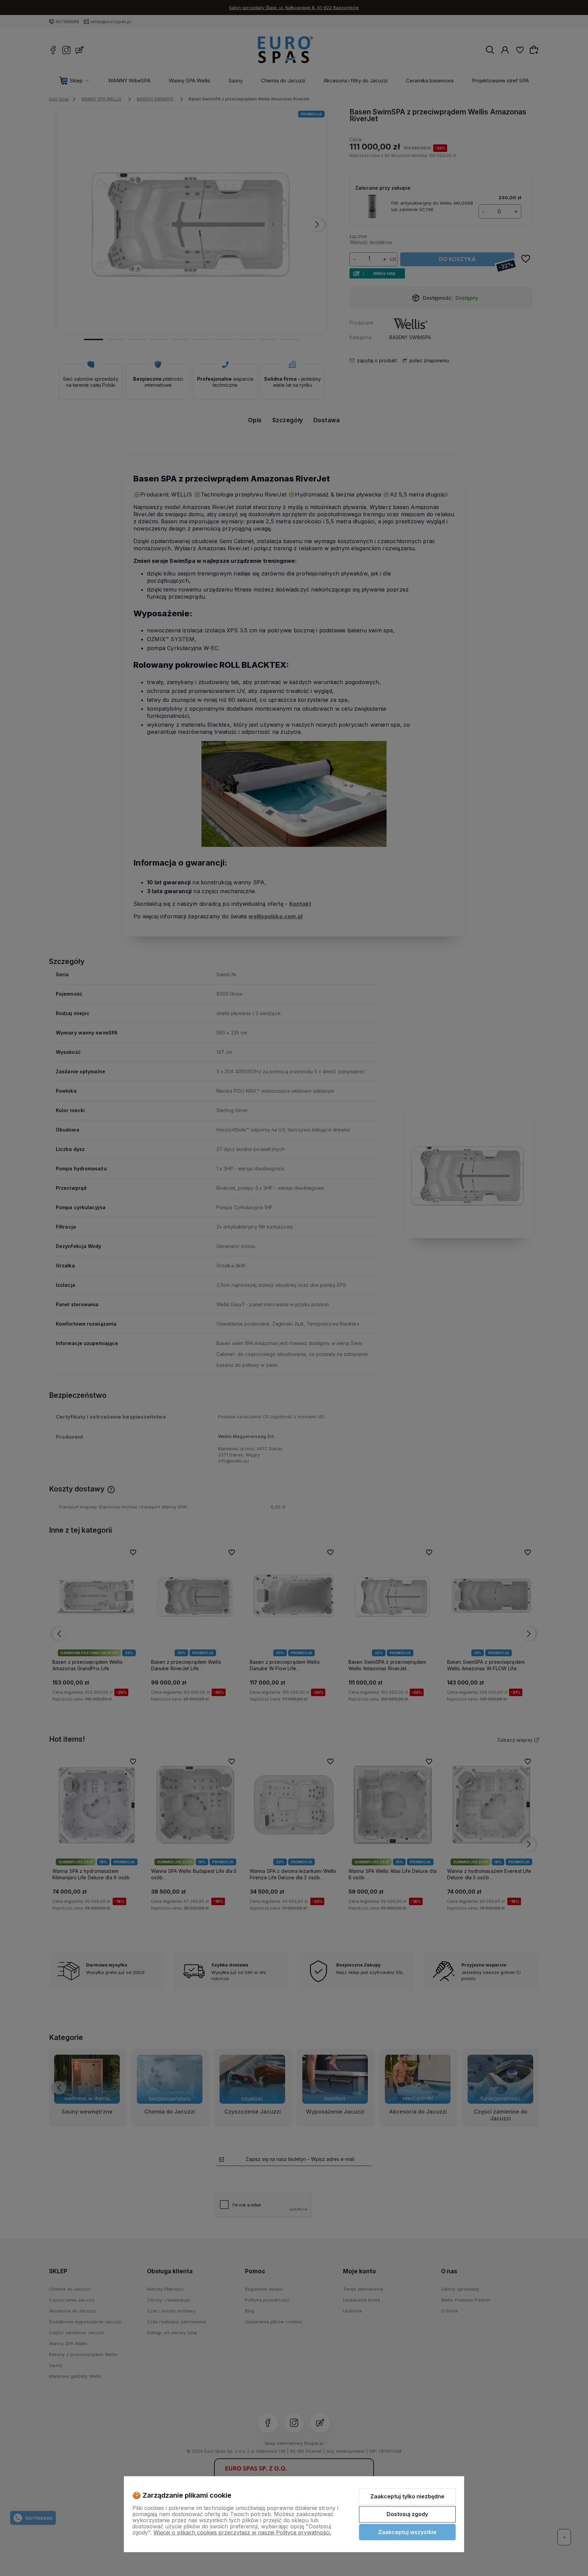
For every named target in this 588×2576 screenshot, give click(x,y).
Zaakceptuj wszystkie (407, 2532)
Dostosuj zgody (407, 2514)
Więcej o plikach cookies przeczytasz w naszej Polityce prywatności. (242, 2532)
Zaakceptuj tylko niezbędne (407, 2496)
